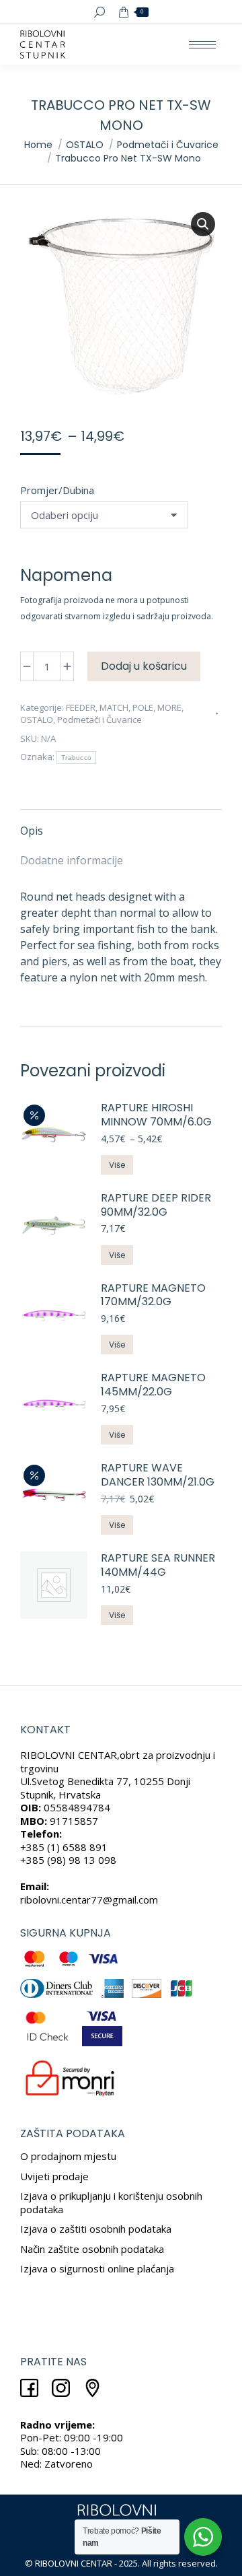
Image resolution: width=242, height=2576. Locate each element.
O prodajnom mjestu (68, 2156)
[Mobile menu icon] (202, 45)
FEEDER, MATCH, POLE (110, 707)
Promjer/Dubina (57, 490)
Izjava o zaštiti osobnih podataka (96, 2229)
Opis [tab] (32, 831)
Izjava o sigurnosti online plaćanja (97, 2268)
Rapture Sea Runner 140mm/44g (158, 1566)
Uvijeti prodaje (54, 2176)
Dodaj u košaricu (144, 666)
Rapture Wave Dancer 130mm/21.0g (158, 1475)
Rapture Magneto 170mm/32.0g (153, 1296)
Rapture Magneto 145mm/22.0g (153, 1385)
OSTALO (37, 720)
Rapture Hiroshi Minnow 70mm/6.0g (156, 1115)
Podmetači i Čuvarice (99, 720)
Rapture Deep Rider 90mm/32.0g (156, 1206)
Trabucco (76, 758)
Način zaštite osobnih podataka (92, 2249)
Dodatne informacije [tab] (72, 860)
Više (117, 1165)
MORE (169, 707)
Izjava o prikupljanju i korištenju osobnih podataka (111, 2202)
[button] (203, 224)
